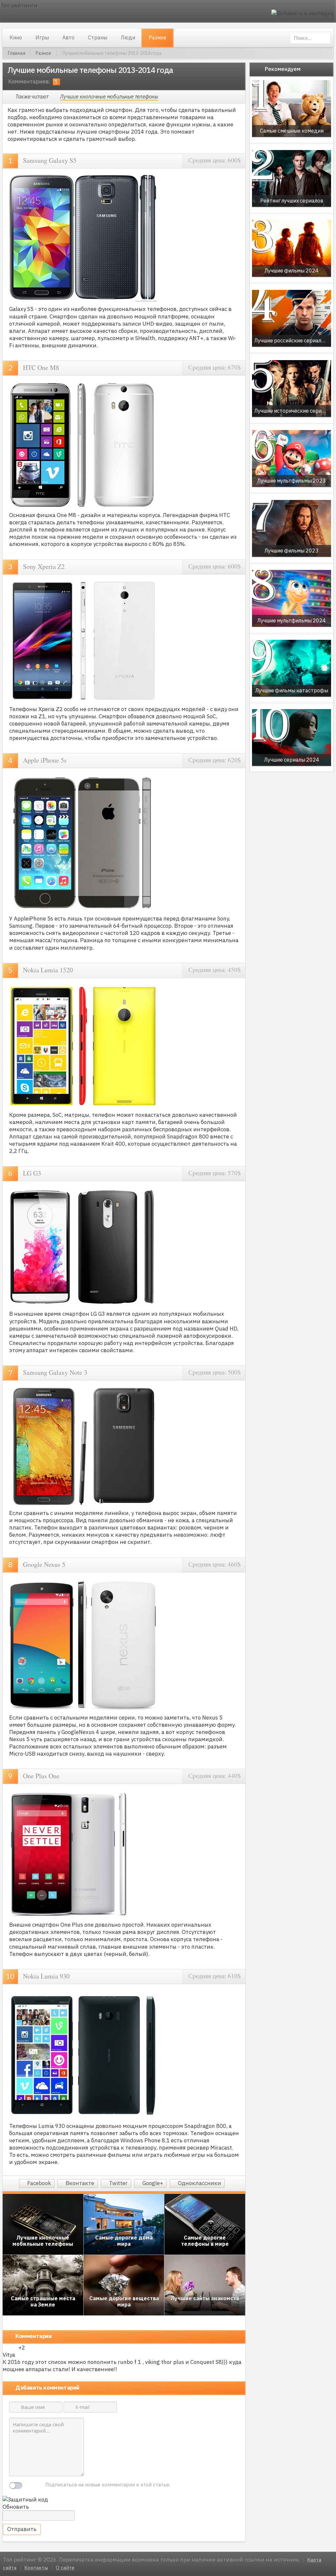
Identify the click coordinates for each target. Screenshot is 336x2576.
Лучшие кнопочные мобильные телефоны (109, 97)
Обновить (16, 2507)
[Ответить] (122, 2377)
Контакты (36, 2568)
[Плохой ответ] (14, 2348)
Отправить (22, 2529)
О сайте (65, 2568)
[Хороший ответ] (6, 2348)
